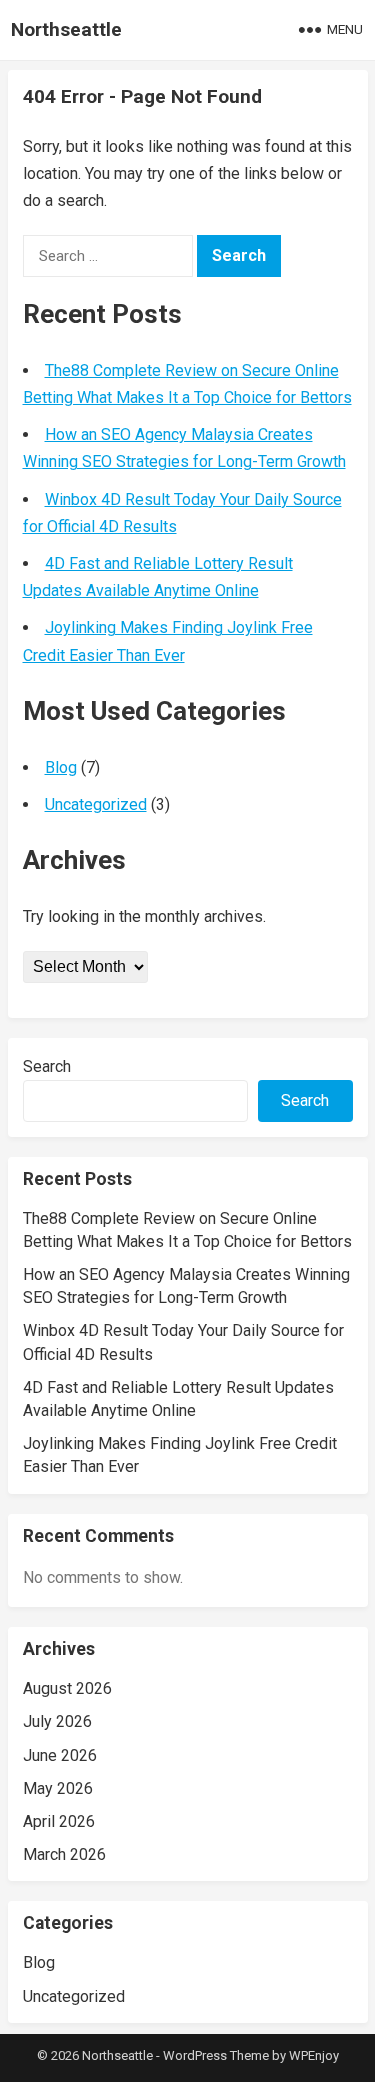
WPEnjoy (314, 2055)
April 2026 (59, 1821)
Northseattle (66, 29)
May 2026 (58, 1788)
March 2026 (64, 1854)
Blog (61, 767)
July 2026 (57, 1721)
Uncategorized (96, 804)
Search (47, 1066)
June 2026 (60, 1755)
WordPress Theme (216, 2055)
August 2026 (67, 1688)
